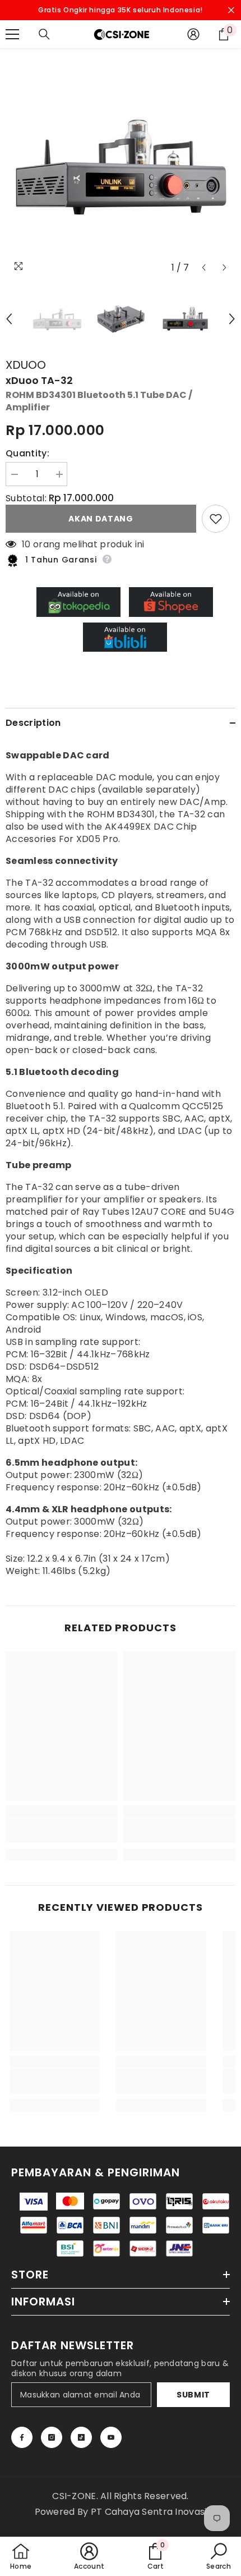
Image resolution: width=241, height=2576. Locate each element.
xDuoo (26, 365)
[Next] (224, 267)
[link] (62, 1831)
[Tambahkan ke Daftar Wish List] (216, 519)
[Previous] (204, 267)
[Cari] (44, 34)
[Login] (193, 34)
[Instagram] (52, 2437)
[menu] (12, 34)
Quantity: (27, 454)
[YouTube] (111, 2437)
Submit (193, 2395)
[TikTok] (81, 2437)
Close (231, 10)
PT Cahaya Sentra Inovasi (149, 2512)
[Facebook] (22, 2437)
